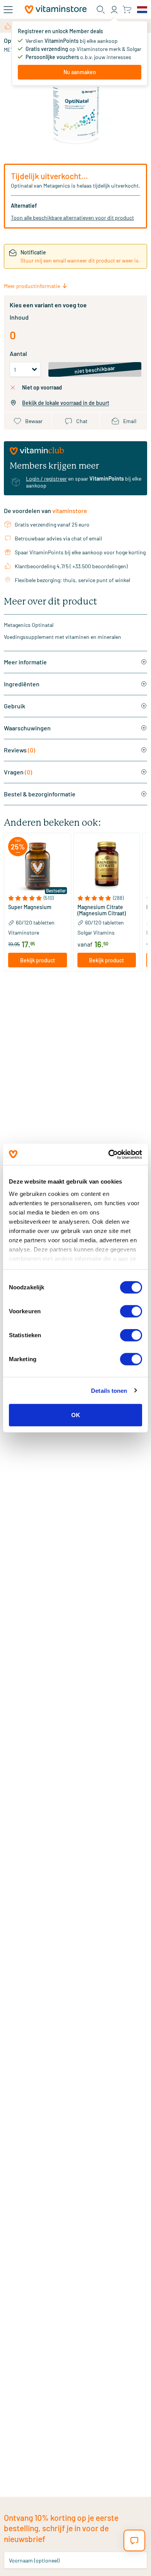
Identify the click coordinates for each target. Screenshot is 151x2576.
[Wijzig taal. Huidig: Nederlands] (142, 10)
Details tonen (109, 1390)
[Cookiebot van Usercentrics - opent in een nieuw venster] (109, 1154)
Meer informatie (25, 662)
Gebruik (15, 706)
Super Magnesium (30, 907)
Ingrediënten (22, 684)
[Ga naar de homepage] (56, 9)
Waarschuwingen (27, 728)
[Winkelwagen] (127, 9)
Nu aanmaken (80, 72)
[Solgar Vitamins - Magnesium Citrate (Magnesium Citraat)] (107, 866)
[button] (38, 898)
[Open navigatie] (8, 10)
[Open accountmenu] (114, 10)
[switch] (131, 1311)
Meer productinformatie (32, 286)
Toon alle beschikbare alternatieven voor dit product (72, 218)
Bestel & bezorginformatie (40, 794)
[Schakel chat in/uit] (134, 2540)
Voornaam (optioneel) (34, 2560)
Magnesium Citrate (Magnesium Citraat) (102, 910)
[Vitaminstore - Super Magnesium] (38, 866)
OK (76, 1415)
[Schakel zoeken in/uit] (101, 10)
